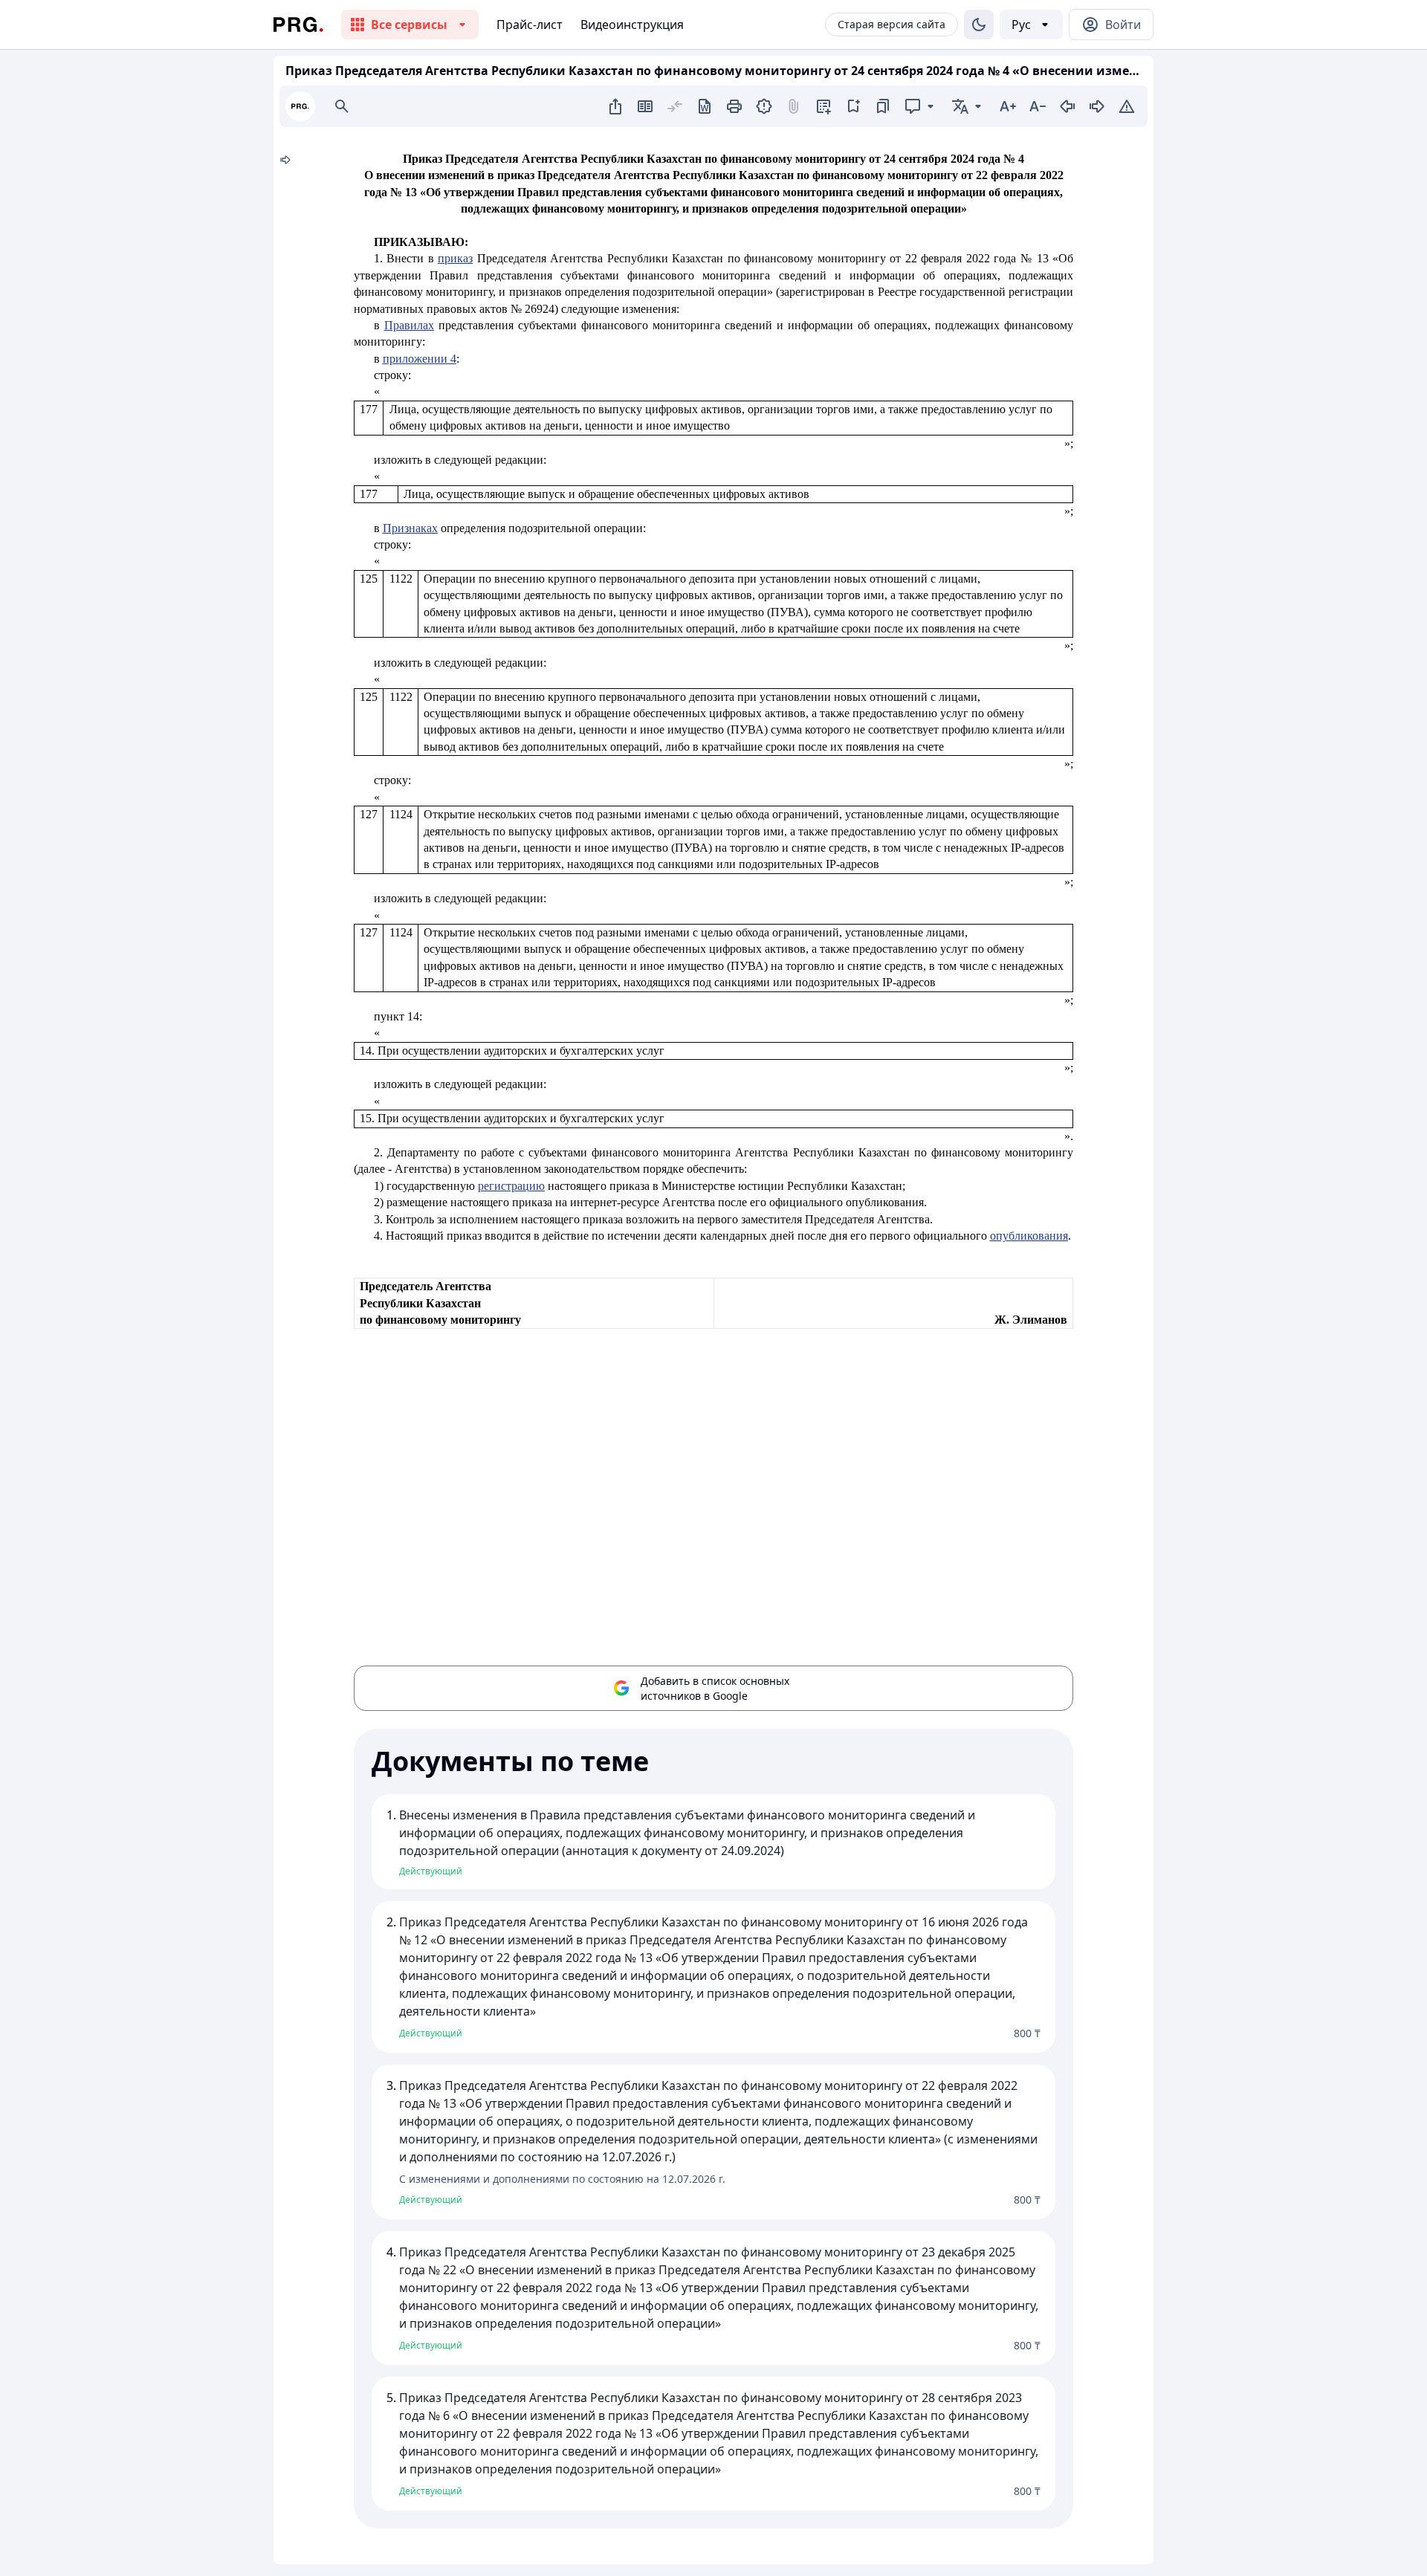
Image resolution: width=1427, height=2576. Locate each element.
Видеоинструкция (632, 25)
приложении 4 (420, 359)
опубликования (1029, 1236)
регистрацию (511, 1186)
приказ (455, 258)
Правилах (409, 325)
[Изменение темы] (979, 25)
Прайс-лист (530, 25)
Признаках (410, 528)
